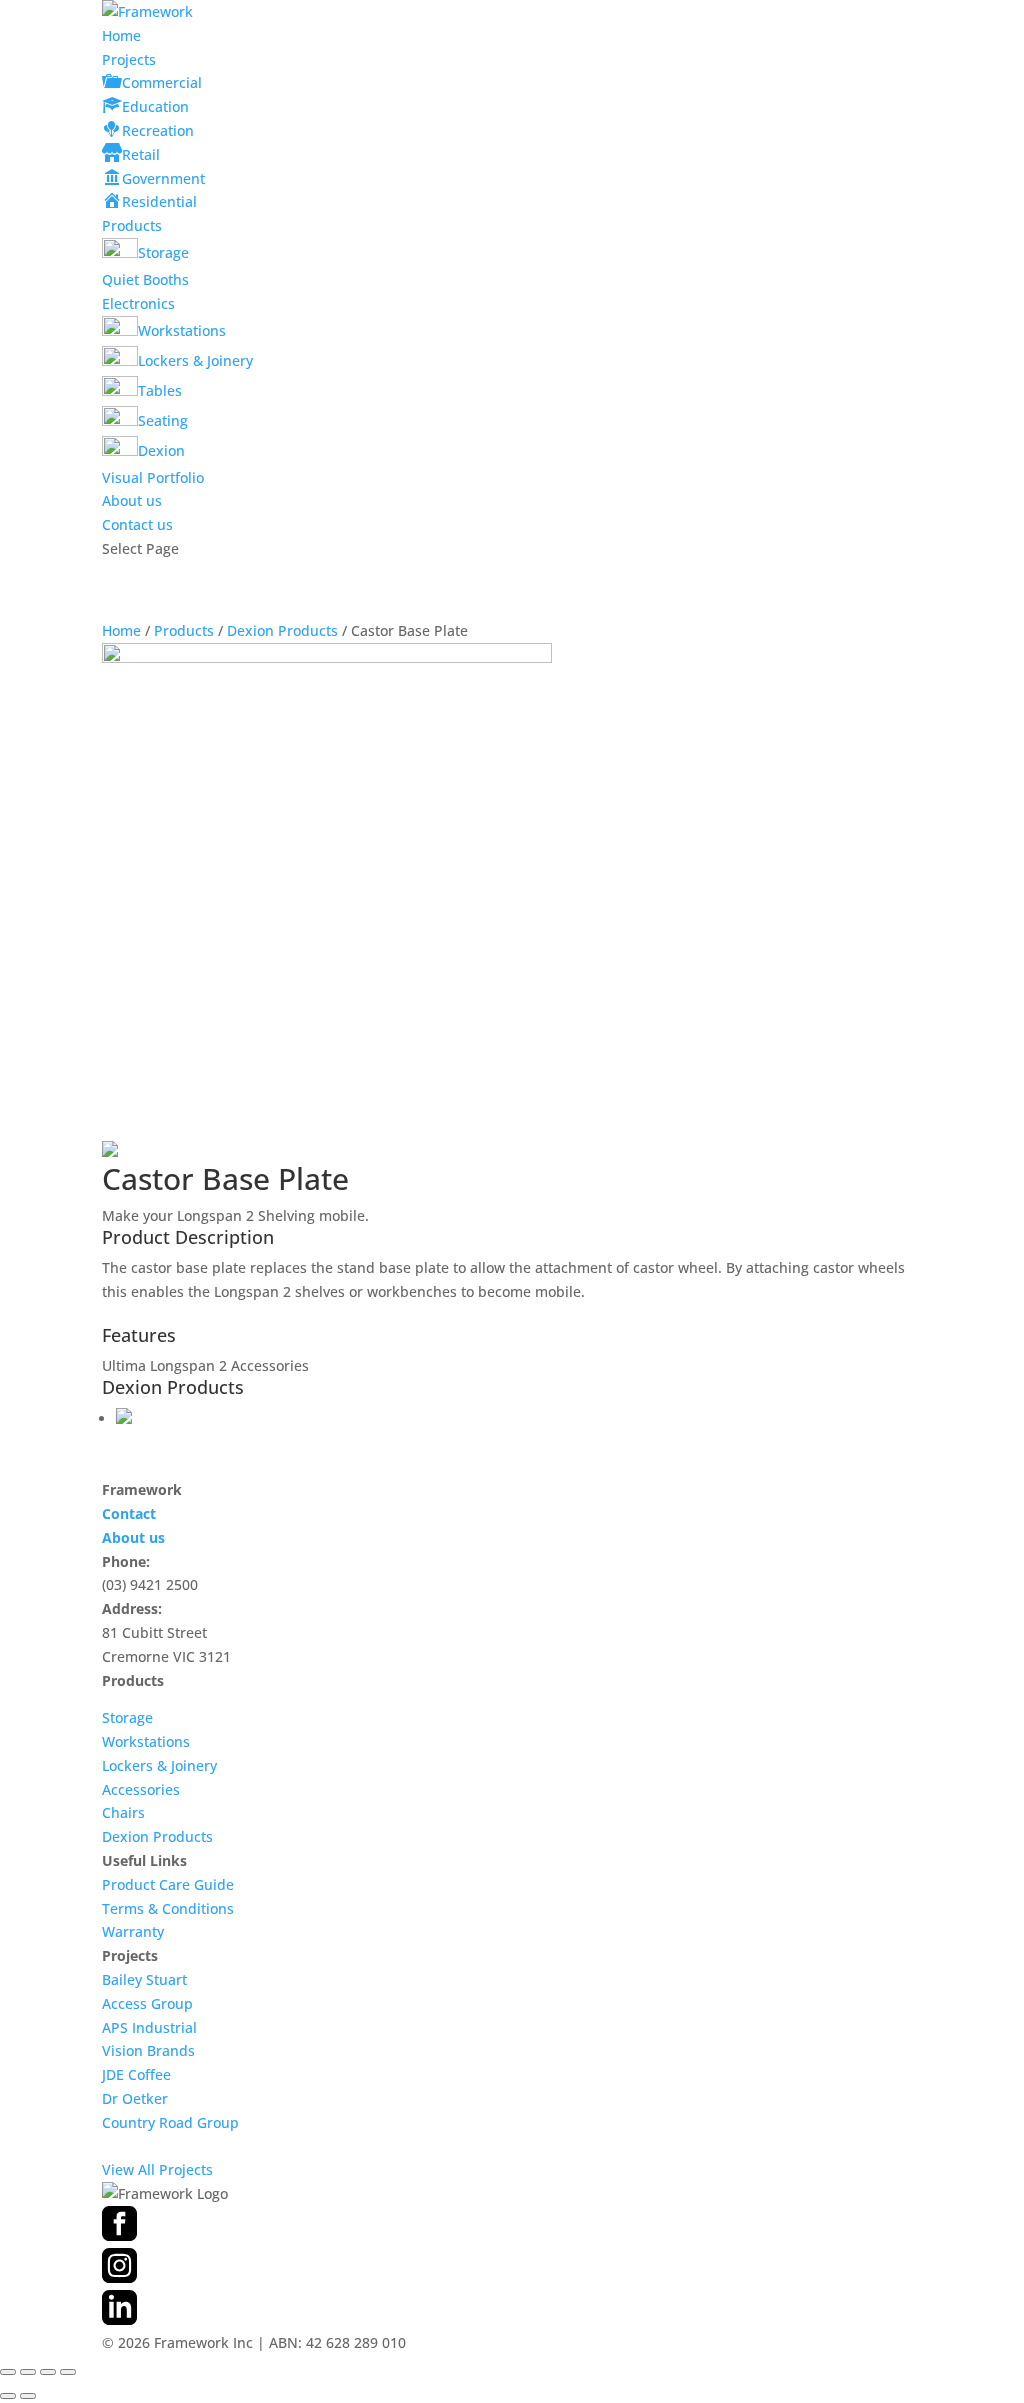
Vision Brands (148, 2050)
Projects (129, 59)
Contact (129, 1513)
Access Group (147, 2003)
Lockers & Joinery (159, 1765)
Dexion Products (282, 630)
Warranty (133, 1931)
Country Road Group (170, 2122)
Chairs (123, 1812)
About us (132, 500)
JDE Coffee (136, 2074)
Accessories (141, 1789)
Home (121, 35)
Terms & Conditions (168, 1908)
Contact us (137, 524)
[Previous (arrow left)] (8, 2396)
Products (132, 225)
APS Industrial (149, 2027)
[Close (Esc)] (68, 2372)
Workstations (146, 1741)
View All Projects (157, 2169)
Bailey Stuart (144, 1979)
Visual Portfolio (153, 477)
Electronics (138, 303)
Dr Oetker (135, 2098)
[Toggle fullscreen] (28, 2372)
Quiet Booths (145, 279)
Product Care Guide (168, 1884)
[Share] (48, 2372)
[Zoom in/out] (8, 2372)
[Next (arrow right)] (28, 2396)
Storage (127, 1717)
